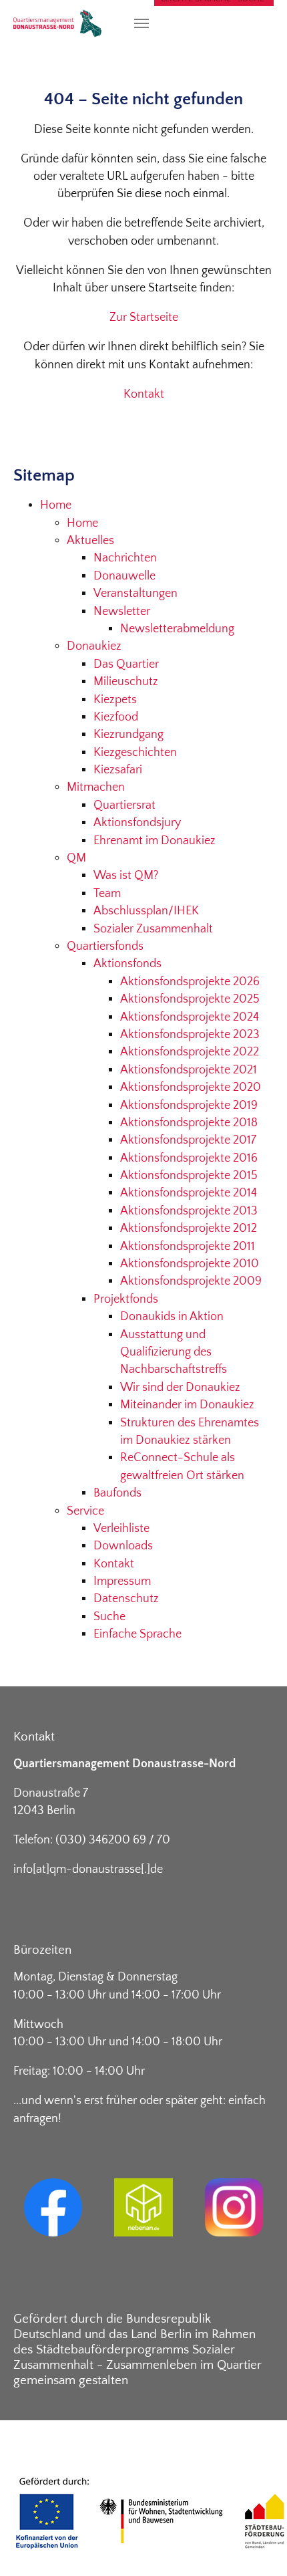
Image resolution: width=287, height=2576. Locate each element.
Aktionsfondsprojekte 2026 (190, 982)
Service (85, 1511)
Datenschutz (126, 1599)
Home (56, 505)
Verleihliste (121, 1529)
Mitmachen (96, 787)
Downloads (123, 1546)
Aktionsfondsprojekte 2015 (189, 1176)
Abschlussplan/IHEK (146, 911)
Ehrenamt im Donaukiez (155, 841)
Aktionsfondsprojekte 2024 (190, 1017)
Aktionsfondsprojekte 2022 (190, 1052)
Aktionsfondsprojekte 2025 (190, 999)
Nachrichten (125, 558)
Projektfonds (126, 1299)
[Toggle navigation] (141, 23)
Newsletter (122, 612)
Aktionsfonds (127, 964)
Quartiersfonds (105, 946)
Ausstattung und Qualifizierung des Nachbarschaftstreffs (174, 1353)
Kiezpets (115, 700)
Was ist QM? (126, 876)
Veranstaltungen (135, 594)
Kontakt (144, 394)
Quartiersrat (124, 805)
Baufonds (117, 1493)
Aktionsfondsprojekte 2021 (189, 1070)
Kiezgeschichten (135, 753)
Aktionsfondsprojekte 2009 (191, 1281)
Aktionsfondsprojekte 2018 (189, 1123)
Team (107, 894)
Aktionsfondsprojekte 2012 (189, 1229)
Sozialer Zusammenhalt (153, 929)
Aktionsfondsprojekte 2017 (188, 1140)
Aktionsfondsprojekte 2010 (190, 1264)
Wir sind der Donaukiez (180, 1388)
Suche (109, 1617)
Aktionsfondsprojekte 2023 (190, 1035)
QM (76, 858)
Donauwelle (124, 576)
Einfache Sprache (137, 1634)
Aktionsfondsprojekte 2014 (189, 1193)
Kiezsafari (118, 770)
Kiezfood (116, 717)
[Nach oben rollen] (256, 2545)
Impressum (122, 1581)
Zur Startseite (144, 317)
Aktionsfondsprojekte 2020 (191, 1087)
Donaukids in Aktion (172, 1317)
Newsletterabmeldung (177, 629)
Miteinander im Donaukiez (187, 1405)
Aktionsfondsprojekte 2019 (189, 1106)
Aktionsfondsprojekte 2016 (189, 1158)
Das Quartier (126, 664)
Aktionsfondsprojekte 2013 (189, 1211)
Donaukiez (94, 646)
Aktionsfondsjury (137, 823)
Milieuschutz (126, 682)
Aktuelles (90, 541)
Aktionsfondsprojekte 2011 (188, 1247)
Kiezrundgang (128, 735)
